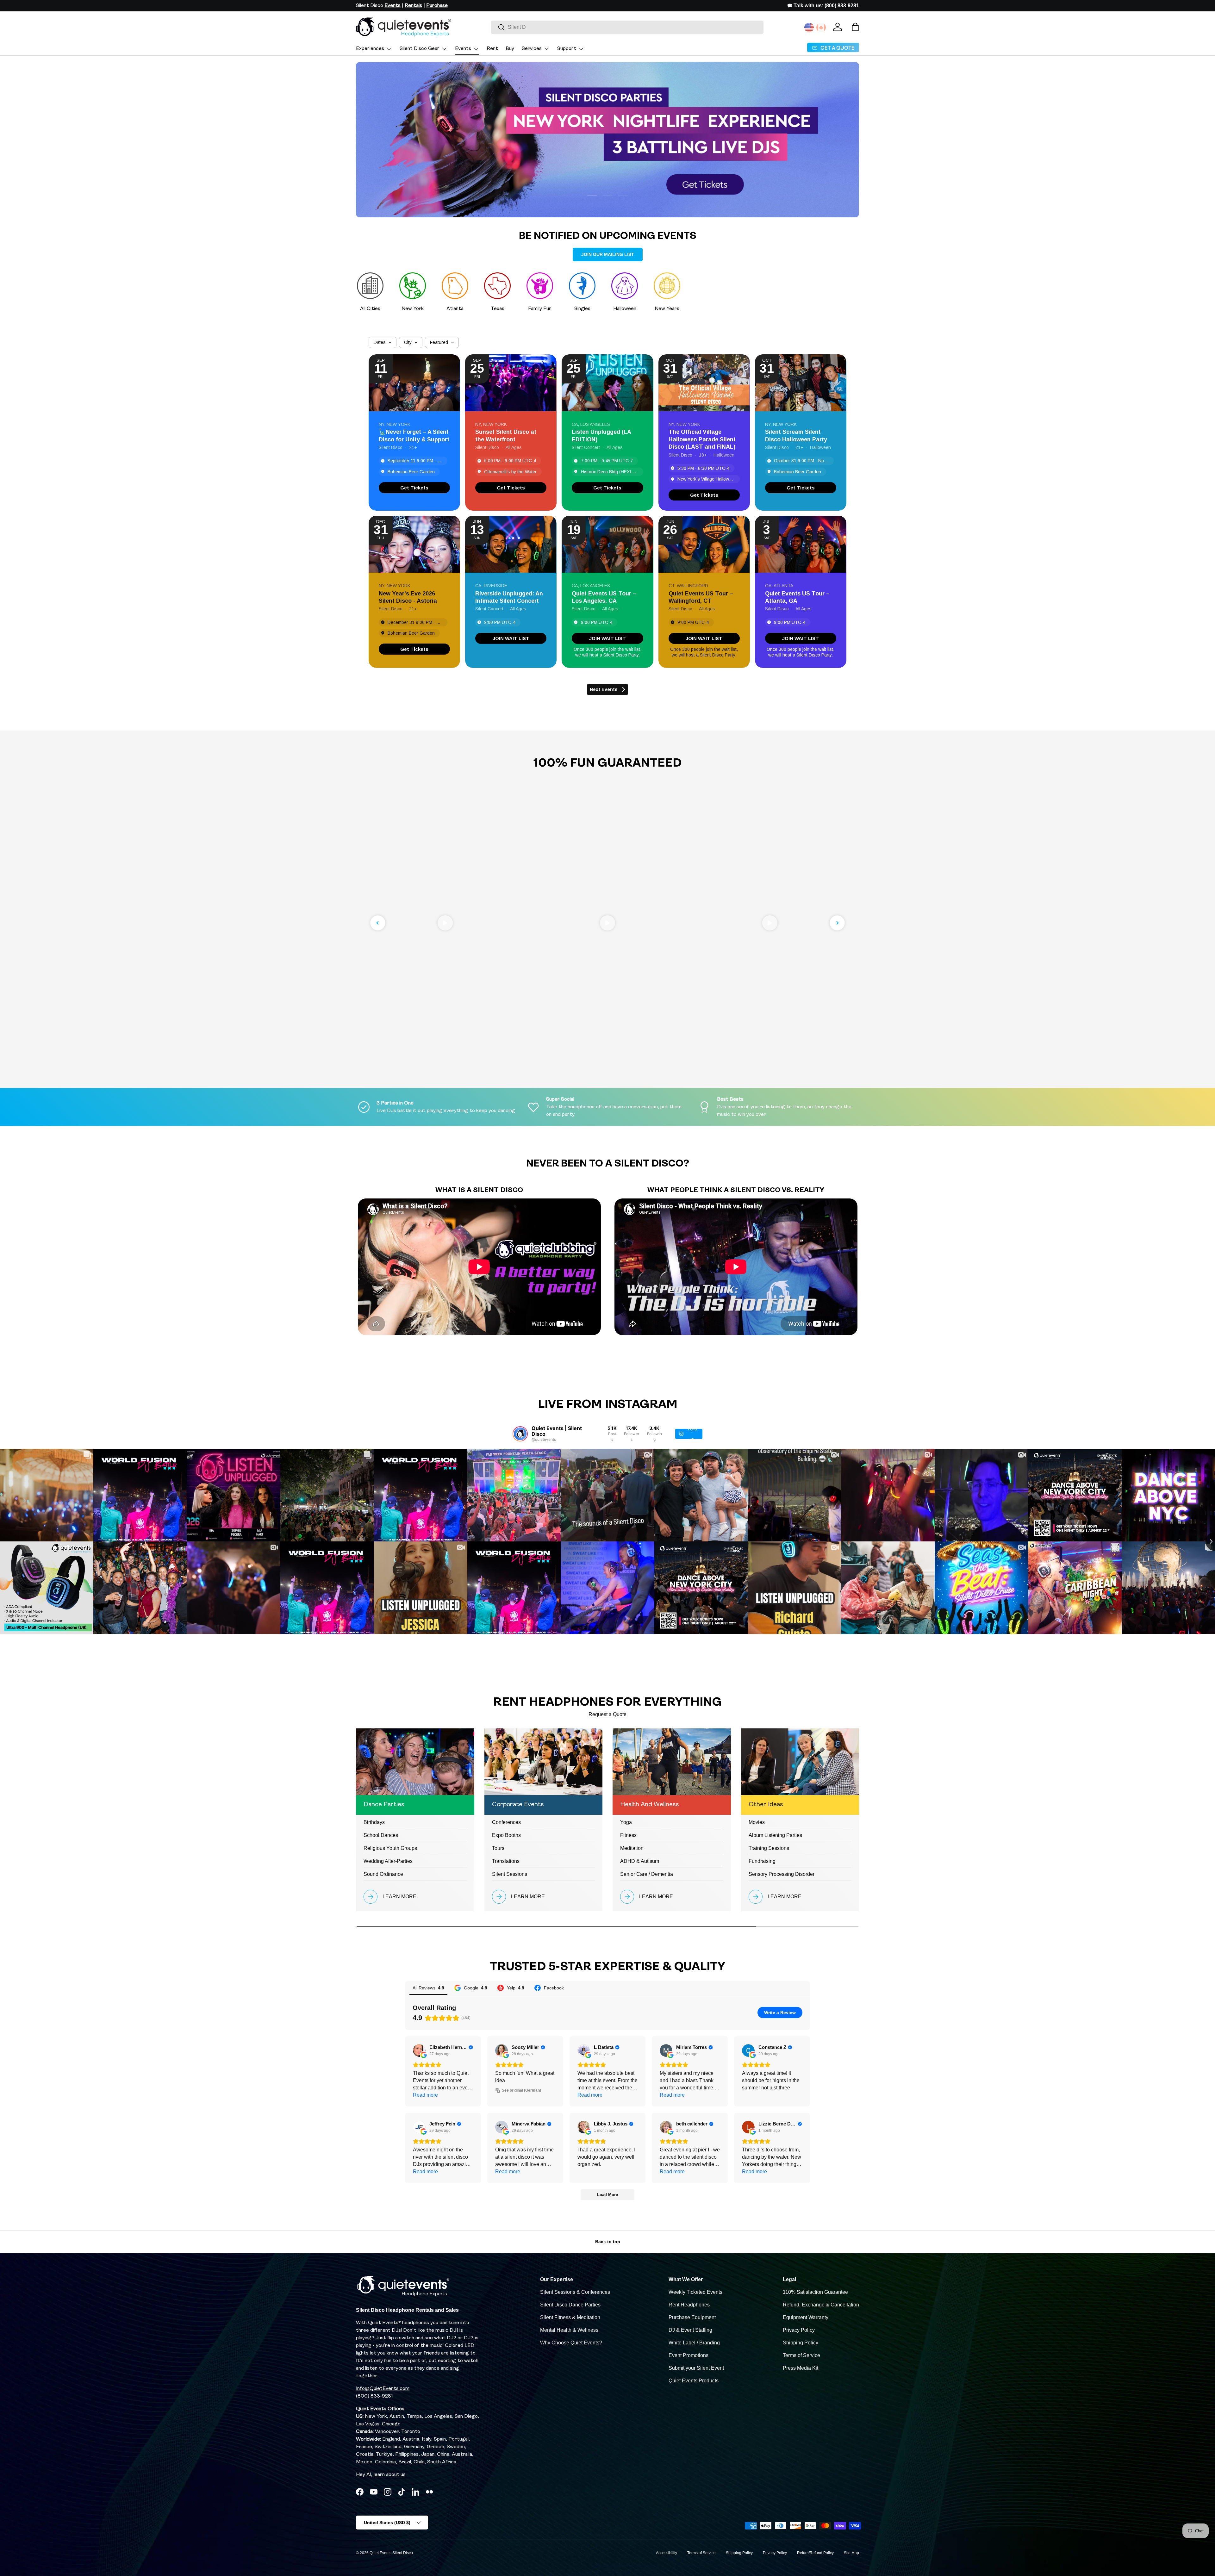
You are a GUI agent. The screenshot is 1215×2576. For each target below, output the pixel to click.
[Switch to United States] (809, 28)
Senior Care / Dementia (647, 1874)
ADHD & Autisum (640, 1861)
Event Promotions (688, 2355)
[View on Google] (419, 2050)
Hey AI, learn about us (381, 2475)
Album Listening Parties (775, 1835)
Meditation (632, 1848)
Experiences (370, 49)
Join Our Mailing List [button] (608, 254)
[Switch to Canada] (821, 28)
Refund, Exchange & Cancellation (821, 2305)
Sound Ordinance (383, 1874)
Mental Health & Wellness (569, 2330)
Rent (492, 49)
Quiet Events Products (694, 2381)
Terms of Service (801, 2355)
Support (567, 49)
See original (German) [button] (521, 2090)
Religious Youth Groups (390, 1848)
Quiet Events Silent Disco (391, 2553)
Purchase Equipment (692, 2317)
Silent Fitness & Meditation (570, 2317)
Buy (510, 49)
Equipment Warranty (806, 2317)
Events (463, 49)
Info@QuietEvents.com (383, 2389)
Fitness (628, 1835)
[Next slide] (837, 923)
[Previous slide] (378, 923)
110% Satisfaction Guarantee (815, 2292)
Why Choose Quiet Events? (571, 2343)
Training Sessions (769, 1848)
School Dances (381, 1835)
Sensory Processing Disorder (782, 1874)
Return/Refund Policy (815, 2553)
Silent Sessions (510, 1874)
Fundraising (762, 1861)
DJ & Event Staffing (690, 2330)
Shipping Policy (801, 2343)
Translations (506, 1861)
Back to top (608, 2242)
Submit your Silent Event (696, 2368)
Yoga (626, 1822)
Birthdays (374, 1822)
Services (532, 49)
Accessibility (667, 2553)
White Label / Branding (694, 2343)
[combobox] (627, 27)
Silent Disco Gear (420, 49)
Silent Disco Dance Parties (570, 2305)
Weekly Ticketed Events (695, 2292)
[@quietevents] (520, 1434)
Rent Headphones (689, 2305)
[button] (855, 27)
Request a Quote (607, 1714)
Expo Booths (506, 1835)
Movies (757, 1822)
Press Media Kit (801, 2368)
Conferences (506, 1822)
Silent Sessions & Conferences (575, 2292)
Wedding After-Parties (388, 1861)
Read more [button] (425, 2095)
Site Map (851, 2553)
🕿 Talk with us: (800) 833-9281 (823, 6)
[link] (414, 488)
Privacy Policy (799, 2330)
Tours (498, 1848)
